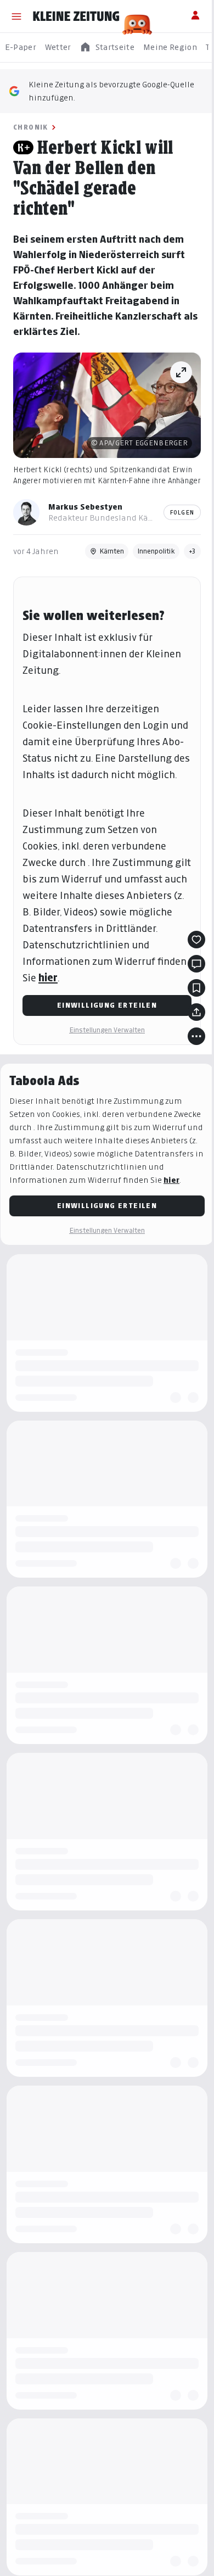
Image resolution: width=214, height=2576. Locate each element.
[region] (107, 48)
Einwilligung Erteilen (107, 1005)
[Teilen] (196, 1012)
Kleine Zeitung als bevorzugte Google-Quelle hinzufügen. (111, 91)
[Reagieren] (196, 940)
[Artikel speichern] (196, 988)
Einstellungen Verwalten (107, 1030)
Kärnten (112, 551)
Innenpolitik (156, 551)
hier (48, 978)
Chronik (31, 127)
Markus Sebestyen (85, 507)
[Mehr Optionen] (196, 1036)
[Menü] (16, 16)
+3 (192, 551)
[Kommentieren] (196, 964)
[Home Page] (76, 16)
